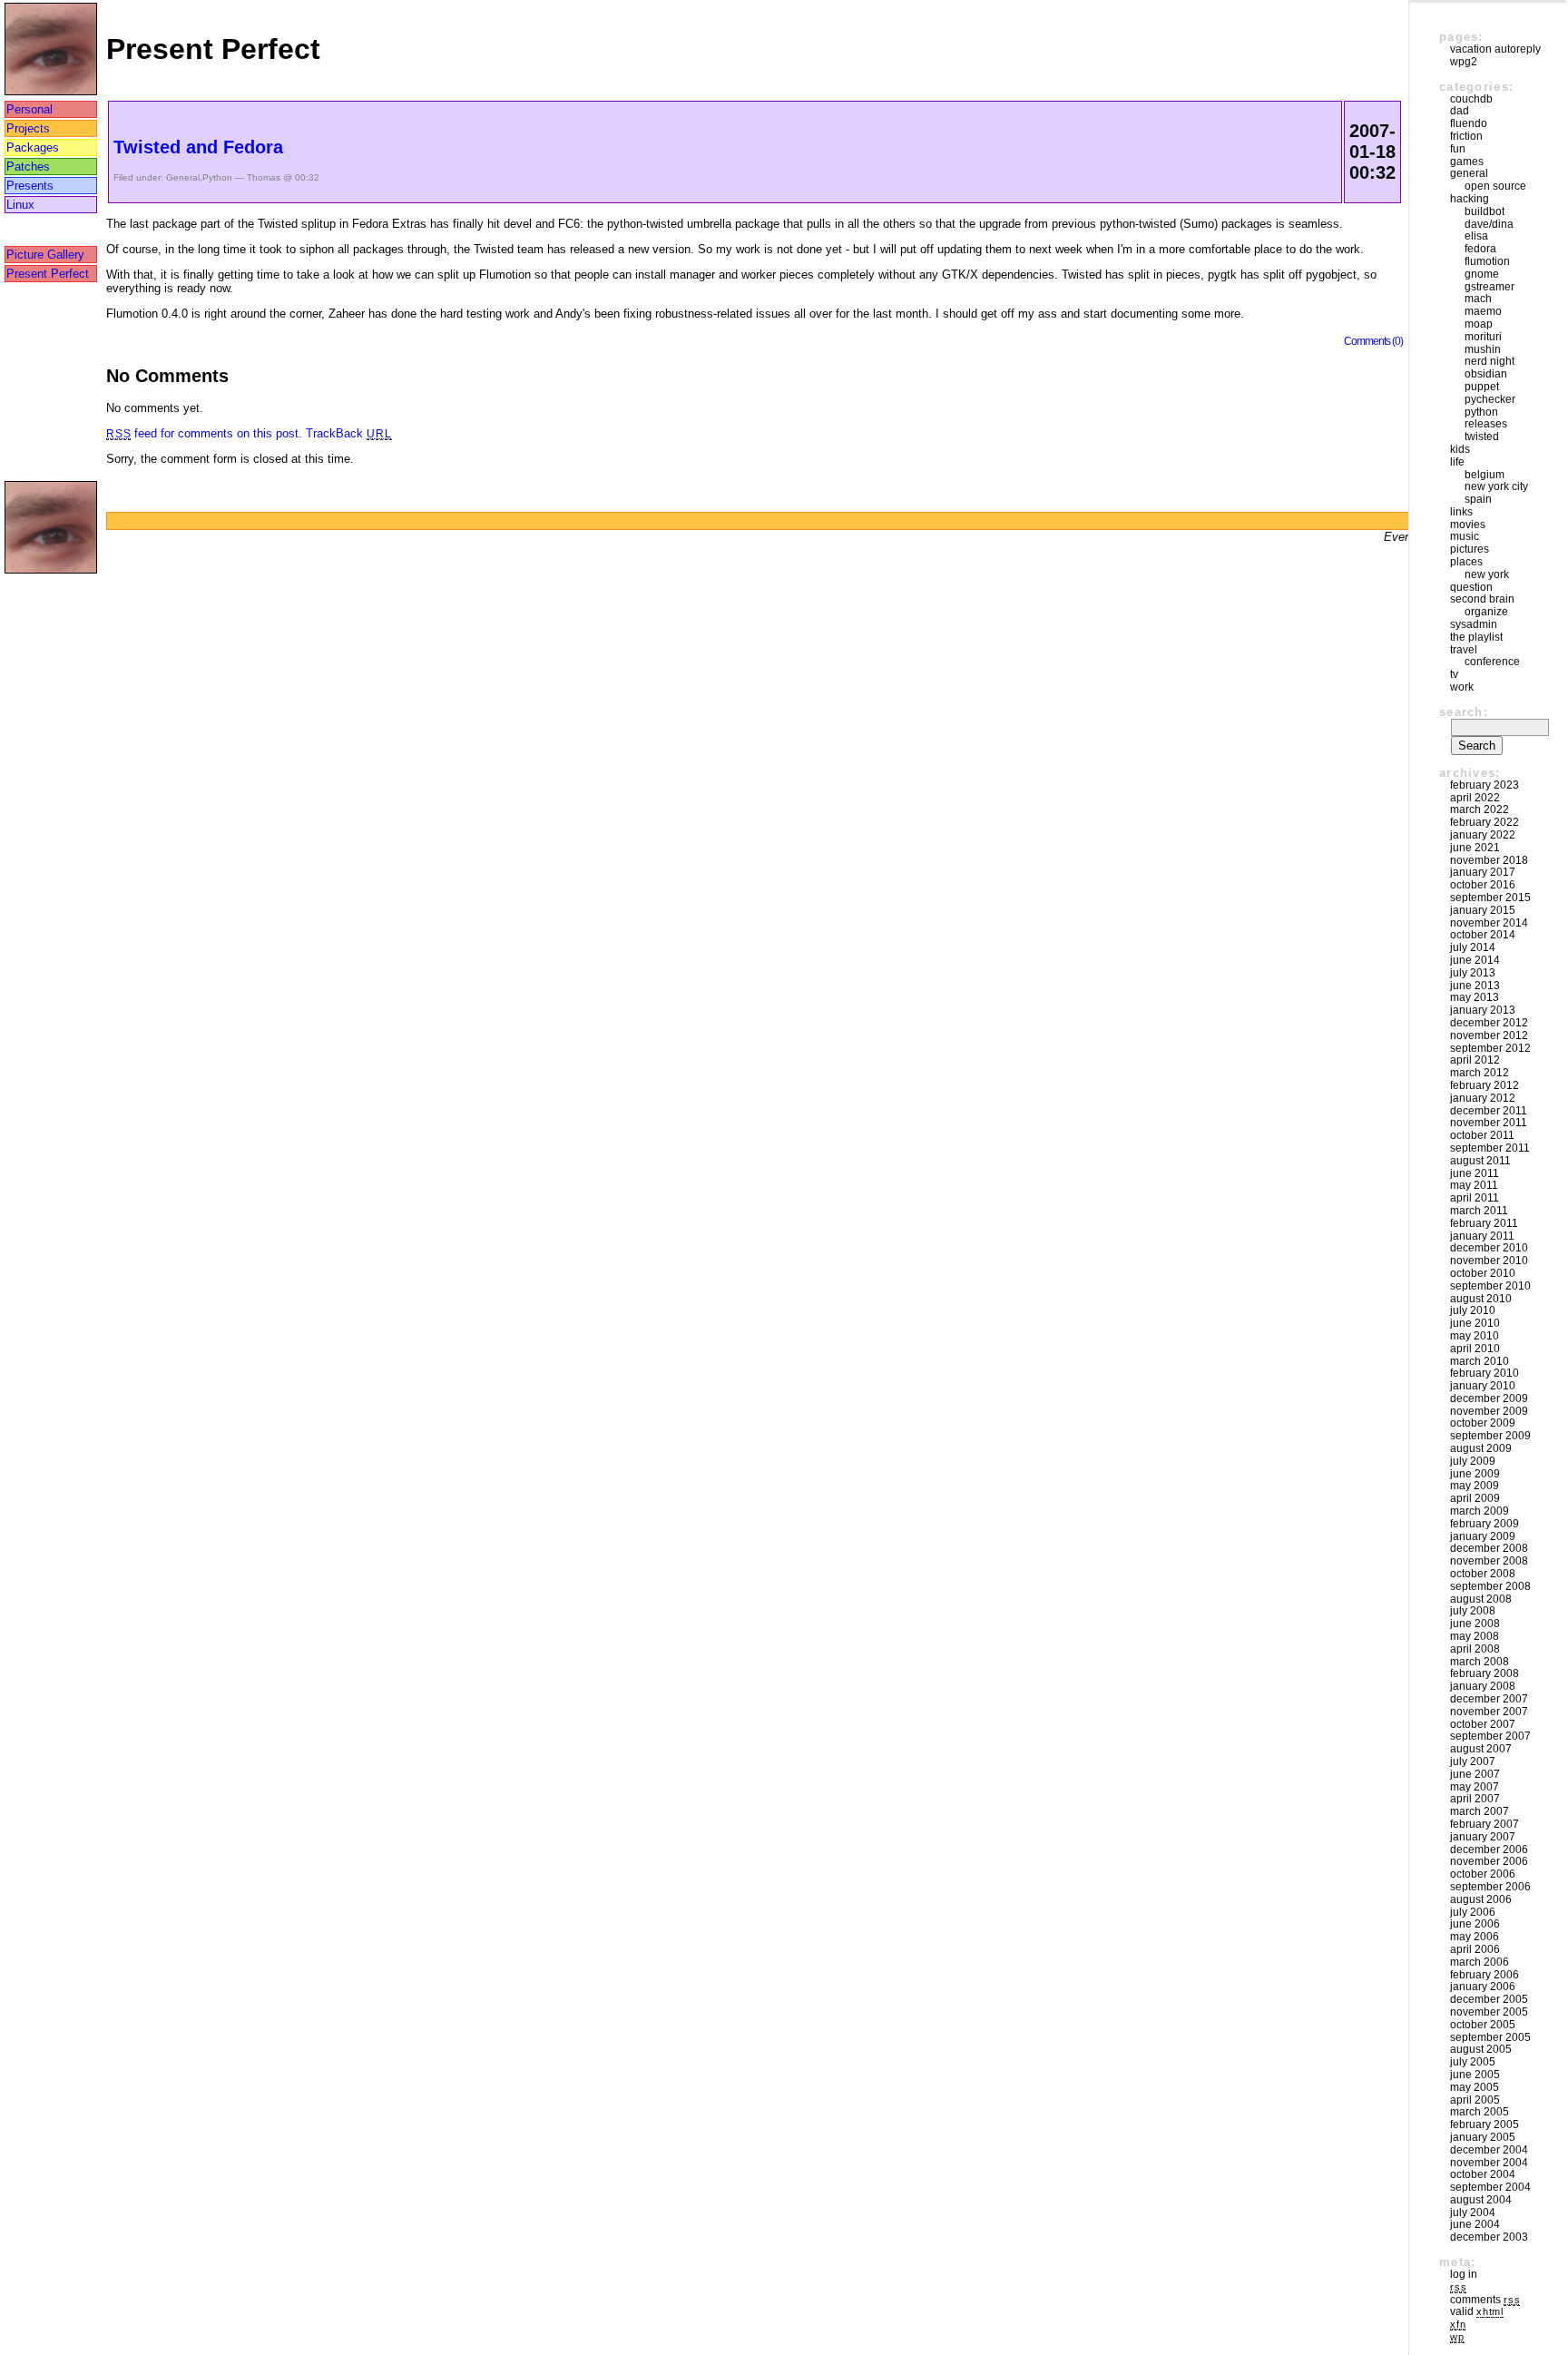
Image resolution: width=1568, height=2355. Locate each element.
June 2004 (1475, 2224)
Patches (28, 167)
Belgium (1485, 475)
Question (1471, 587)
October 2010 (1483, 1273)
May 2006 (1475, 1937)
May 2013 (1475, 997)
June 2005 (1475, 2075)
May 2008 (1475, 1636)
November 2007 (1489, 1712)
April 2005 (1475, 2100)
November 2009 (1489, 1411)
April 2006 (1475, 1949)
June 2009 (1475, 1474)
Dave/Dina (1489, 224)
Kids (1460, 449)
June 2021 (1475, 848)
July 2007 (1473, 1761)
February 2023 (1485, 785)
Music (1465, 536)
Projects (28, 128)
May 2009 (1475, 1486)
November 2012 (1489, 1035)
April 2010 (1475, 1349)
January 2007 (1483, 1837)
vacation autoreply (1495, 49)
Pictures (1470, 549)
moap (1479, 324)
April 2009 (1475, 1498)
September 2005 (1490, 2037)
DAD (1460, 111)
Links (1461, 512)
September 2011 (1490, 1148)
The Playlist (1476, 637)
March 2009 (1480, 1511)
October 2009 (1483, 1423)
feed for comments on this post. (204, 433)
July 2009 (1473, 1461)
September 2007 (1490, 1736)
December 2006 (1489, 1850)
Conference (1492, 662)
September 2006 (1490, 1887)
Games (1467, 162)
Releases (1486, 424)
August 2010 (1481, 1299)
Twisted (1482, 437)
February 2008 (1485, 1673)
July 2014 (1473, 947)
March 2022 (1480, 810)
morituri (1483, 337)
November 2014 (1489, 923)
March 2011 (1479, 1211)
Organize (1486, 612)
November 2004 (1489, 2163)
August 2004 (1481, 2200)
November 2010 (1489, 1261)
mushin (1483, 349)
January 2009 (1483, 1536)
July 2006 (1473, 1912)
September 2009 (1490, 1436)
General (183, 177)
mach (1478, 299)
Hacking (1470, 199)
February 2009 (1485, 1524)
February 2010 (1485, 1373)
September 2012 (1490, 1048)
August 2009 (1481, 1448)
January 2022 (1483, 835)
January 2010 (1483, 1386)
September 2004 (1490, 2187)
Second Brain (1482, 599)
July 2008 (1473, 1611)
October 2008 (1483, 1574)
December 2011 (1489, 1111)
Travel (1464, 650)
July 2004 (1473, 2213)
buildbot (1485, 211)
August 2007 (1481, 1749)
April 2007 (1475, 1799)
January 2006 (1483, 1987)
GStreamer (1490, 287)
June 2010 (1475, 1323)
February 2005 (1485, 2124)
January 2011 (1482, 1236)
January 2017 (1483, 872)
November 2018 (1489, 860)
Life (1457, 462)
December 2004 (1489, 2150)
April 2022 (1475, 798)
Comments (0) (1373, 341)
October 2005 (1483, 2025)
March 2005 (1480, 2112)
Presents (30, 186)
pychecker (1490, 399)
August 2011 (1480, 1161)
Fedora (1480, 249)
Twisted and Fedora (198, 147)
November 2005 (1489, 2012)
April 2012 (1475, 1060)
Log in (1464, 2274)
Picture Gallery (45, 255)
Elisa (1476, 236)
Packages (33, 147)
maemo (1483, 311)
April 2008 (1475, 1649)
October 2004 (1483, 2174)
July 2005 (1473, 2062)
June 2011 (1475, 1173)
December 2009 (1489, 1398)
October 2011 (1482, 1135)
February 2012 (1485, 1085)
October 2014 (1483, 935)
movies (1468, 525)
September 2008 (1490, 1586)
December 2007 (1489, 1699)
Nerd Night (1490, 361)
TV (1454, 674)
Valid (1477, 2311)
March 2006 (1480, 1962)
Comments (1485, 2300)
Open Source (1495, 186)
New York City (1496, 486)
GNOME (1482, 274)
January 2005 (1483, 2137)
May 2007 (1475, 1787)
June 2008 (1475, 1624)
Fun (1458, 149)
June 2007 (1475, 1774)
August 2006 (1481, 1899)
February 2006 (1485, 1975)
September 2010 (1490, 1286)
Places (1466, 562)
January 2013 (1483, 1010)
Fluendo (1469, 123)
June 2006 (1475, 1924)
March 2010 (1480, 1361)
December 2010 (1489, 1248)
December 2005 (1489, 1999)
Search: (1464, 712)
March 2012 (1480, 1073)
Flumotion (1487, 261)
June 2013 (1475, 986)
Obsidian (1486, 374)
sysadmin (1474, 624)
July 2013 (1473, 973)
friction (1466, 136)
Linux (20, 205)
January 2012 (1483, 1098)
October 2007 (1483, 1724)
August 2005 (1481, 2049)
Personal (29, 109)
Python (217, 177)
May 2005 (1475, 2087)
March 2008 (1480, 1662)
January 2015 (1483, 910)
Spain (1478, 499)
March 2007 (1480, 1811)
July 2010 (1473, 1310)
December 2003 (1489, 2237)
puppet (1482, 387)
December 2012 (1489, 1023)
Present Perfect (48, 274)
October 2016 (1483, 885)
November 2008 (1489, 1561)
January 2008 (1483, 1686)
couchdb (1471, 99)
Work (1462, 687)
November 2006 (1489, 1861)
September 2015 (1490, 898)
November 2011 (1489, 1123)
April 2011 (1475, 1198)
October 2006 (1483, 1874)
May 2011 (1474, 1185)
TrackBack (348, 433)
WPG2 (1464, 62)
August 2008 (1481, 1599)
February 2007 (1485, 1824)
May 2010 (1475, 1336)
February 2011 (1484, 1223)
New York (1487, 574)
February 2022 (1485, 822)
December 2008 (1489, 1548)
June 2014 (1475, 960)
